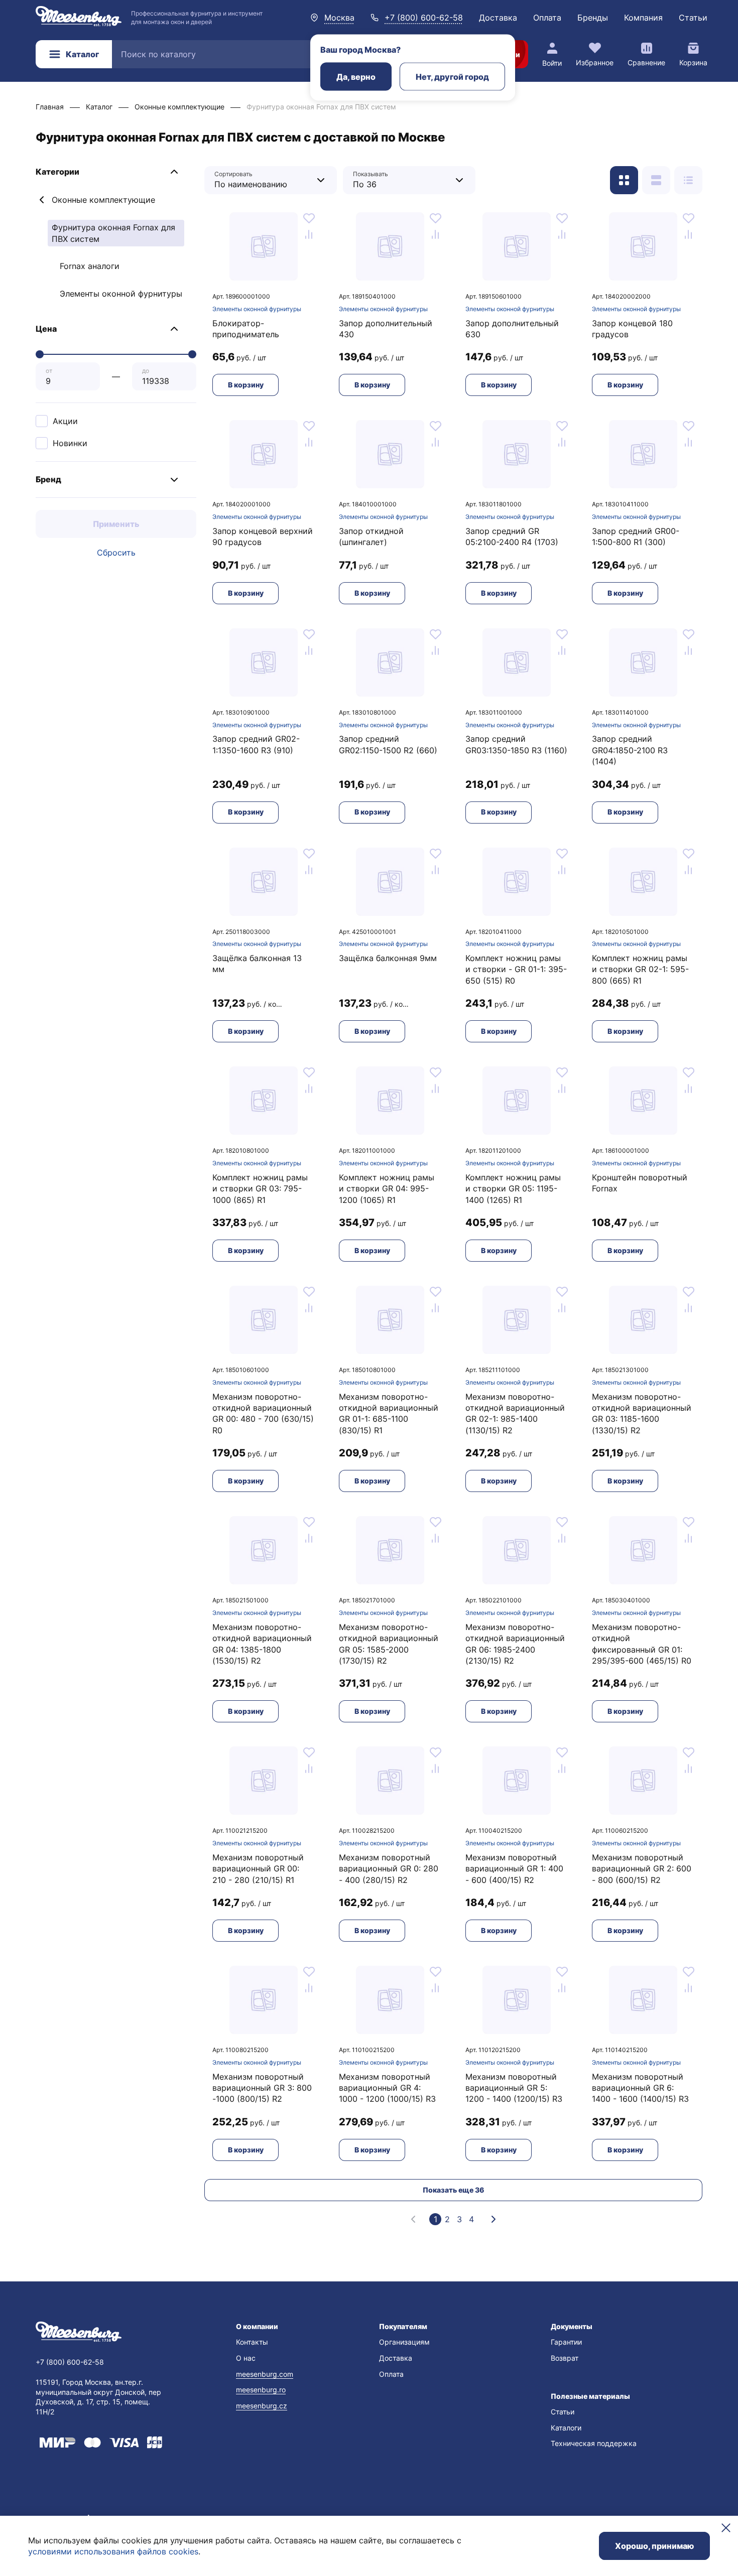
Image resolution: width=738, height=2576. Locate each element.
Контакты (252, 2342)
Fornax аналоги (90, 266)
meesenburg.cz (262, 2406)
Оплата (547, 18)
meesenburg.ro (261, 2390)
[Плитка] (624, 180)
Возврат (565, 2358)
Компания (643, 18)
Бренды (593, 18)
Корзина (693, 62)
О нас (246, 2358)
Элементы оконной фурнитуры (121, 294)
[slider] (40, 354)
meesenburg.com (265, 2374)
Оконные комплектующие (103, 200)
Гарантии (566, 2342)
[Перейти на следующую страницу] (494, 2219)
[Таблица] (688, 180)
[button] (116, 172)
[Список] (656, 180)
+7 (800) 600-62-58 (424, 18)
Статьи (693, 18)
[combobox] (263, 180)
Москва (339, 18)
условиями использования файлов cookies (113, 2551)
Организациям (404, 2342)
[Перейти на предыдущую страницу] (413, 2219)
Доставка (498, 18)
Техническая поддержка (594, 2443)
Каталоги (566, 2428)
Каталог (82, 54)
